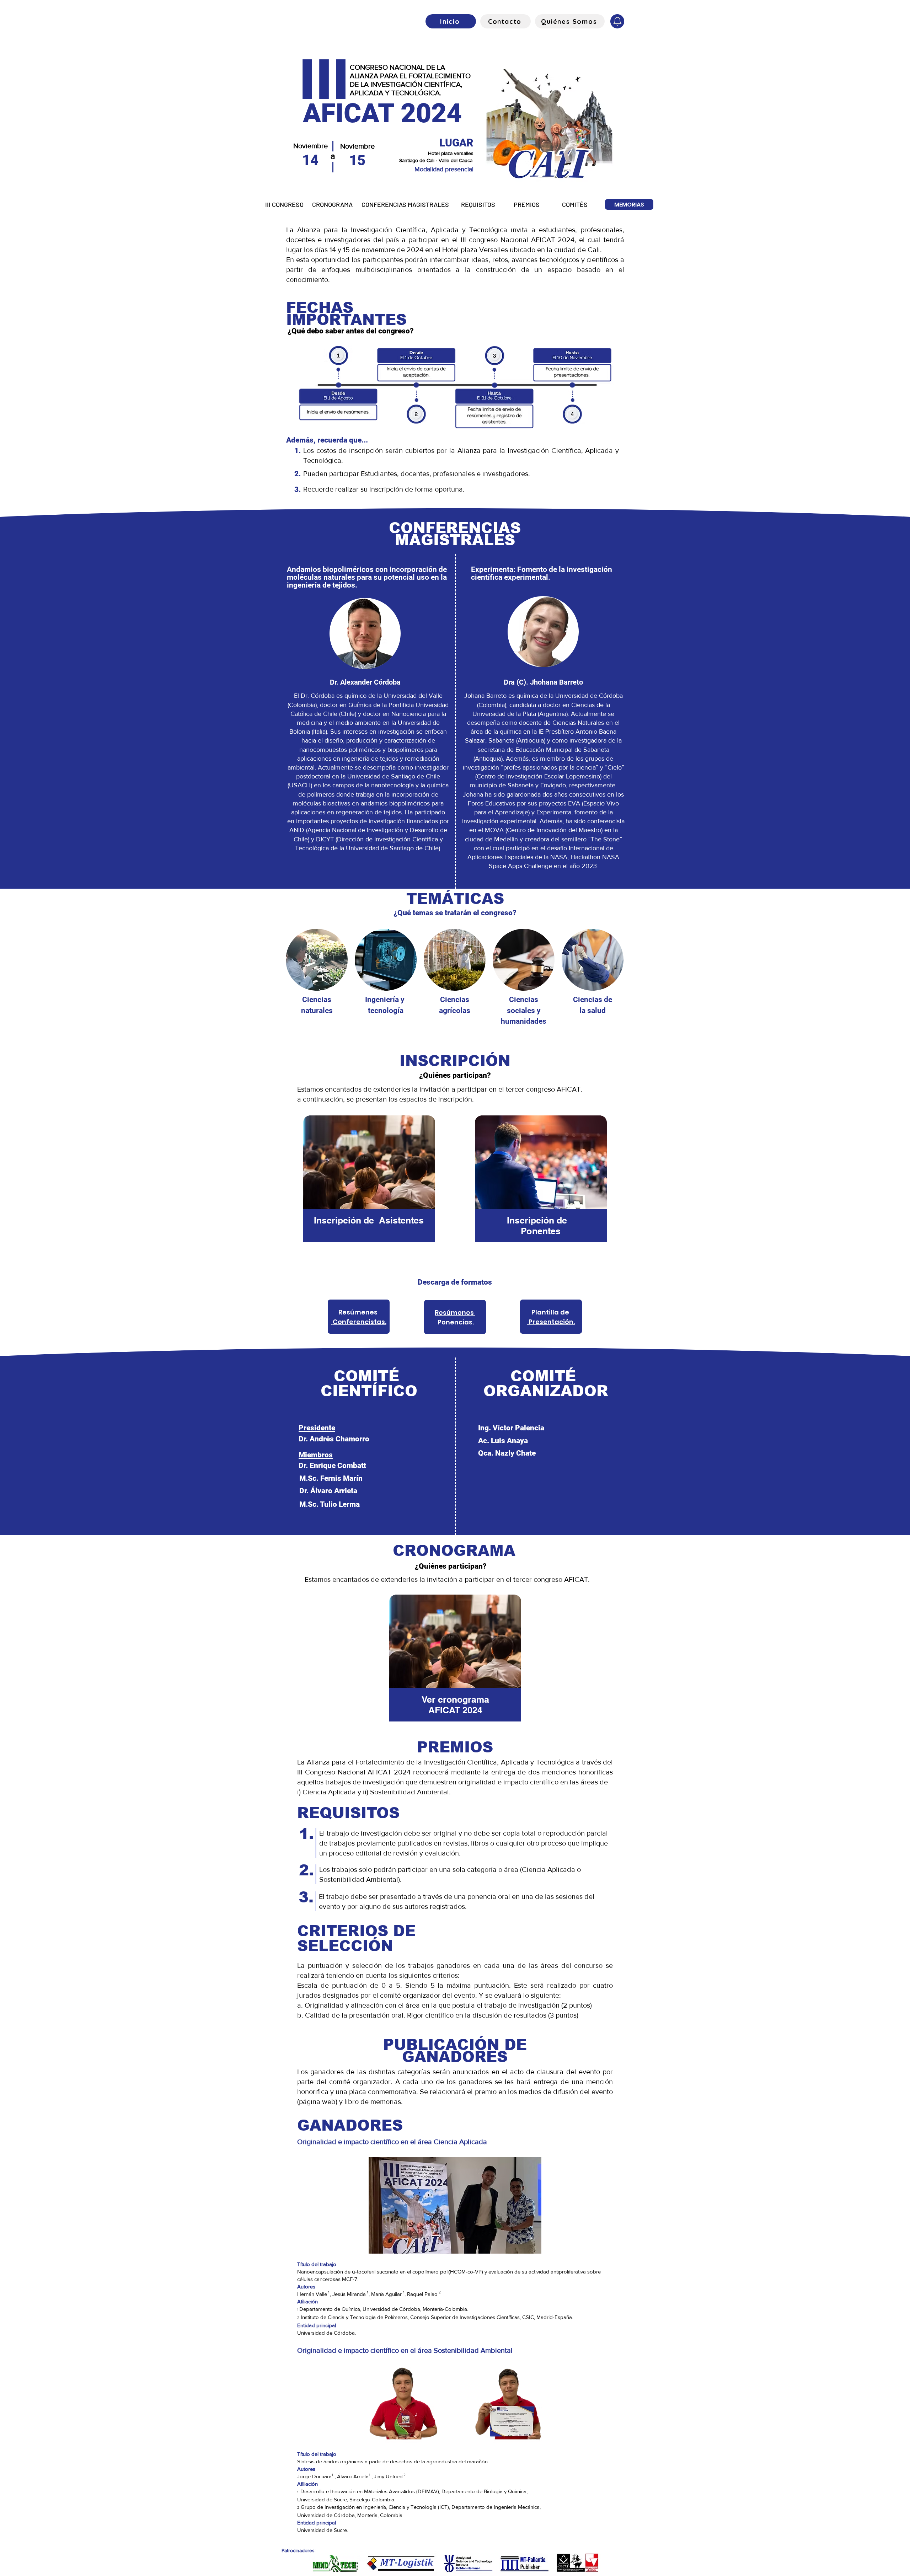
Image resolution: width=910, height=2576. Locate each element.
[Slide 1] (455, 180)
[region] (369, 1183)
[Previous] (39, 117)
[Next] (871, 117)
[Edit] (617, 21)
